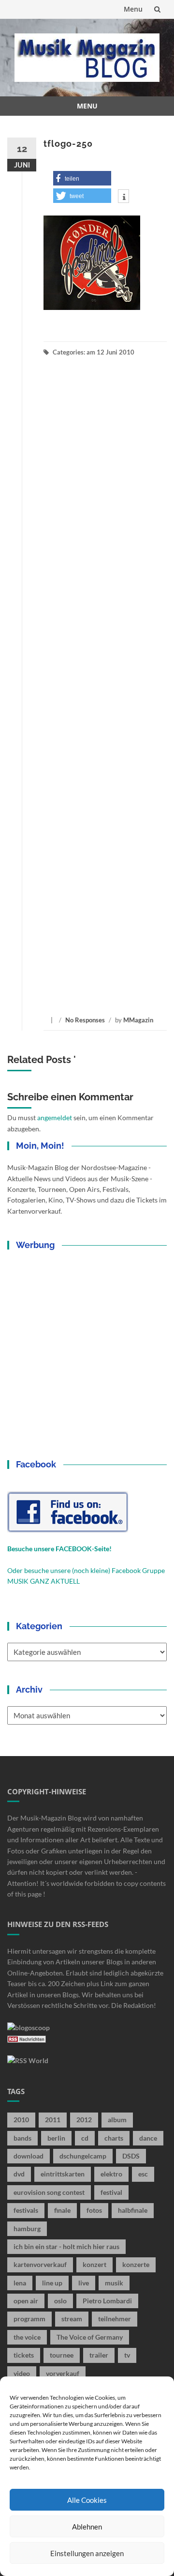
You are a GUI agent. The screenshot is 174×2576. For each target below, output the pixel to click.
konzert (94, 2264)
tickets (24, 2355)
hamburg (27, 2229)
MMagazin (138, 1020)
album (117, 2120)
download (29, 2156)
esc (143, 2174)
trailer (99, 2355)
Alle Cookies (87, 2500)
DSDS (131, 2156)
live (84, 2283)
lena (20, 2283)
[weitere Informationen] (123, 197)
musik (114, 2283)
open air (26, 2301)
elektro (111, 2174)
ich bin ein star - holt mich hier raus (66, 2246)
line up (52, 2283)
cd (85, 2138)
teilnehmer (115, 2319)
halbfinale (133, 2210)
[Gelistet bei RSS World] (28, 2060)
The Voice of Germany (90, 2337)
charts (114, 2138)
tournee (62, 2355)
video (22, 2373)
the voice (27, 2337)
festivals (26, 2210)
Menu (133, 9)
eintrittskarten (63, 2174)
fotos (94, 2210)
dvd (19, 2174)
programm (29, 2319)
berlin (56, 2138)
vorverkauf (63, 2373)
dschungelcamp (83, 2156)
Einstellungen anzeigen (87, 2553)
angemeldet (55, 1118)
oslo (60, 2301)
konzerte (136, 2264)
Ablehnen (87, 2527)
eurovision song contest (49, 2192)
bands (22, 2138)
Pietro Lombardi (107, 2301)
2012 (84, 2120)
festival (111, 2192)
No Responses (85, 1020)
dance (148, 2138)
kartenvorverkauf (40, 2264)
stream (72, 2319)
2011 (53, 2120)
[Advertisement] (105, 686)
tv (127, 2355)
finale (62, 2210)
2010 (21, 2120)
